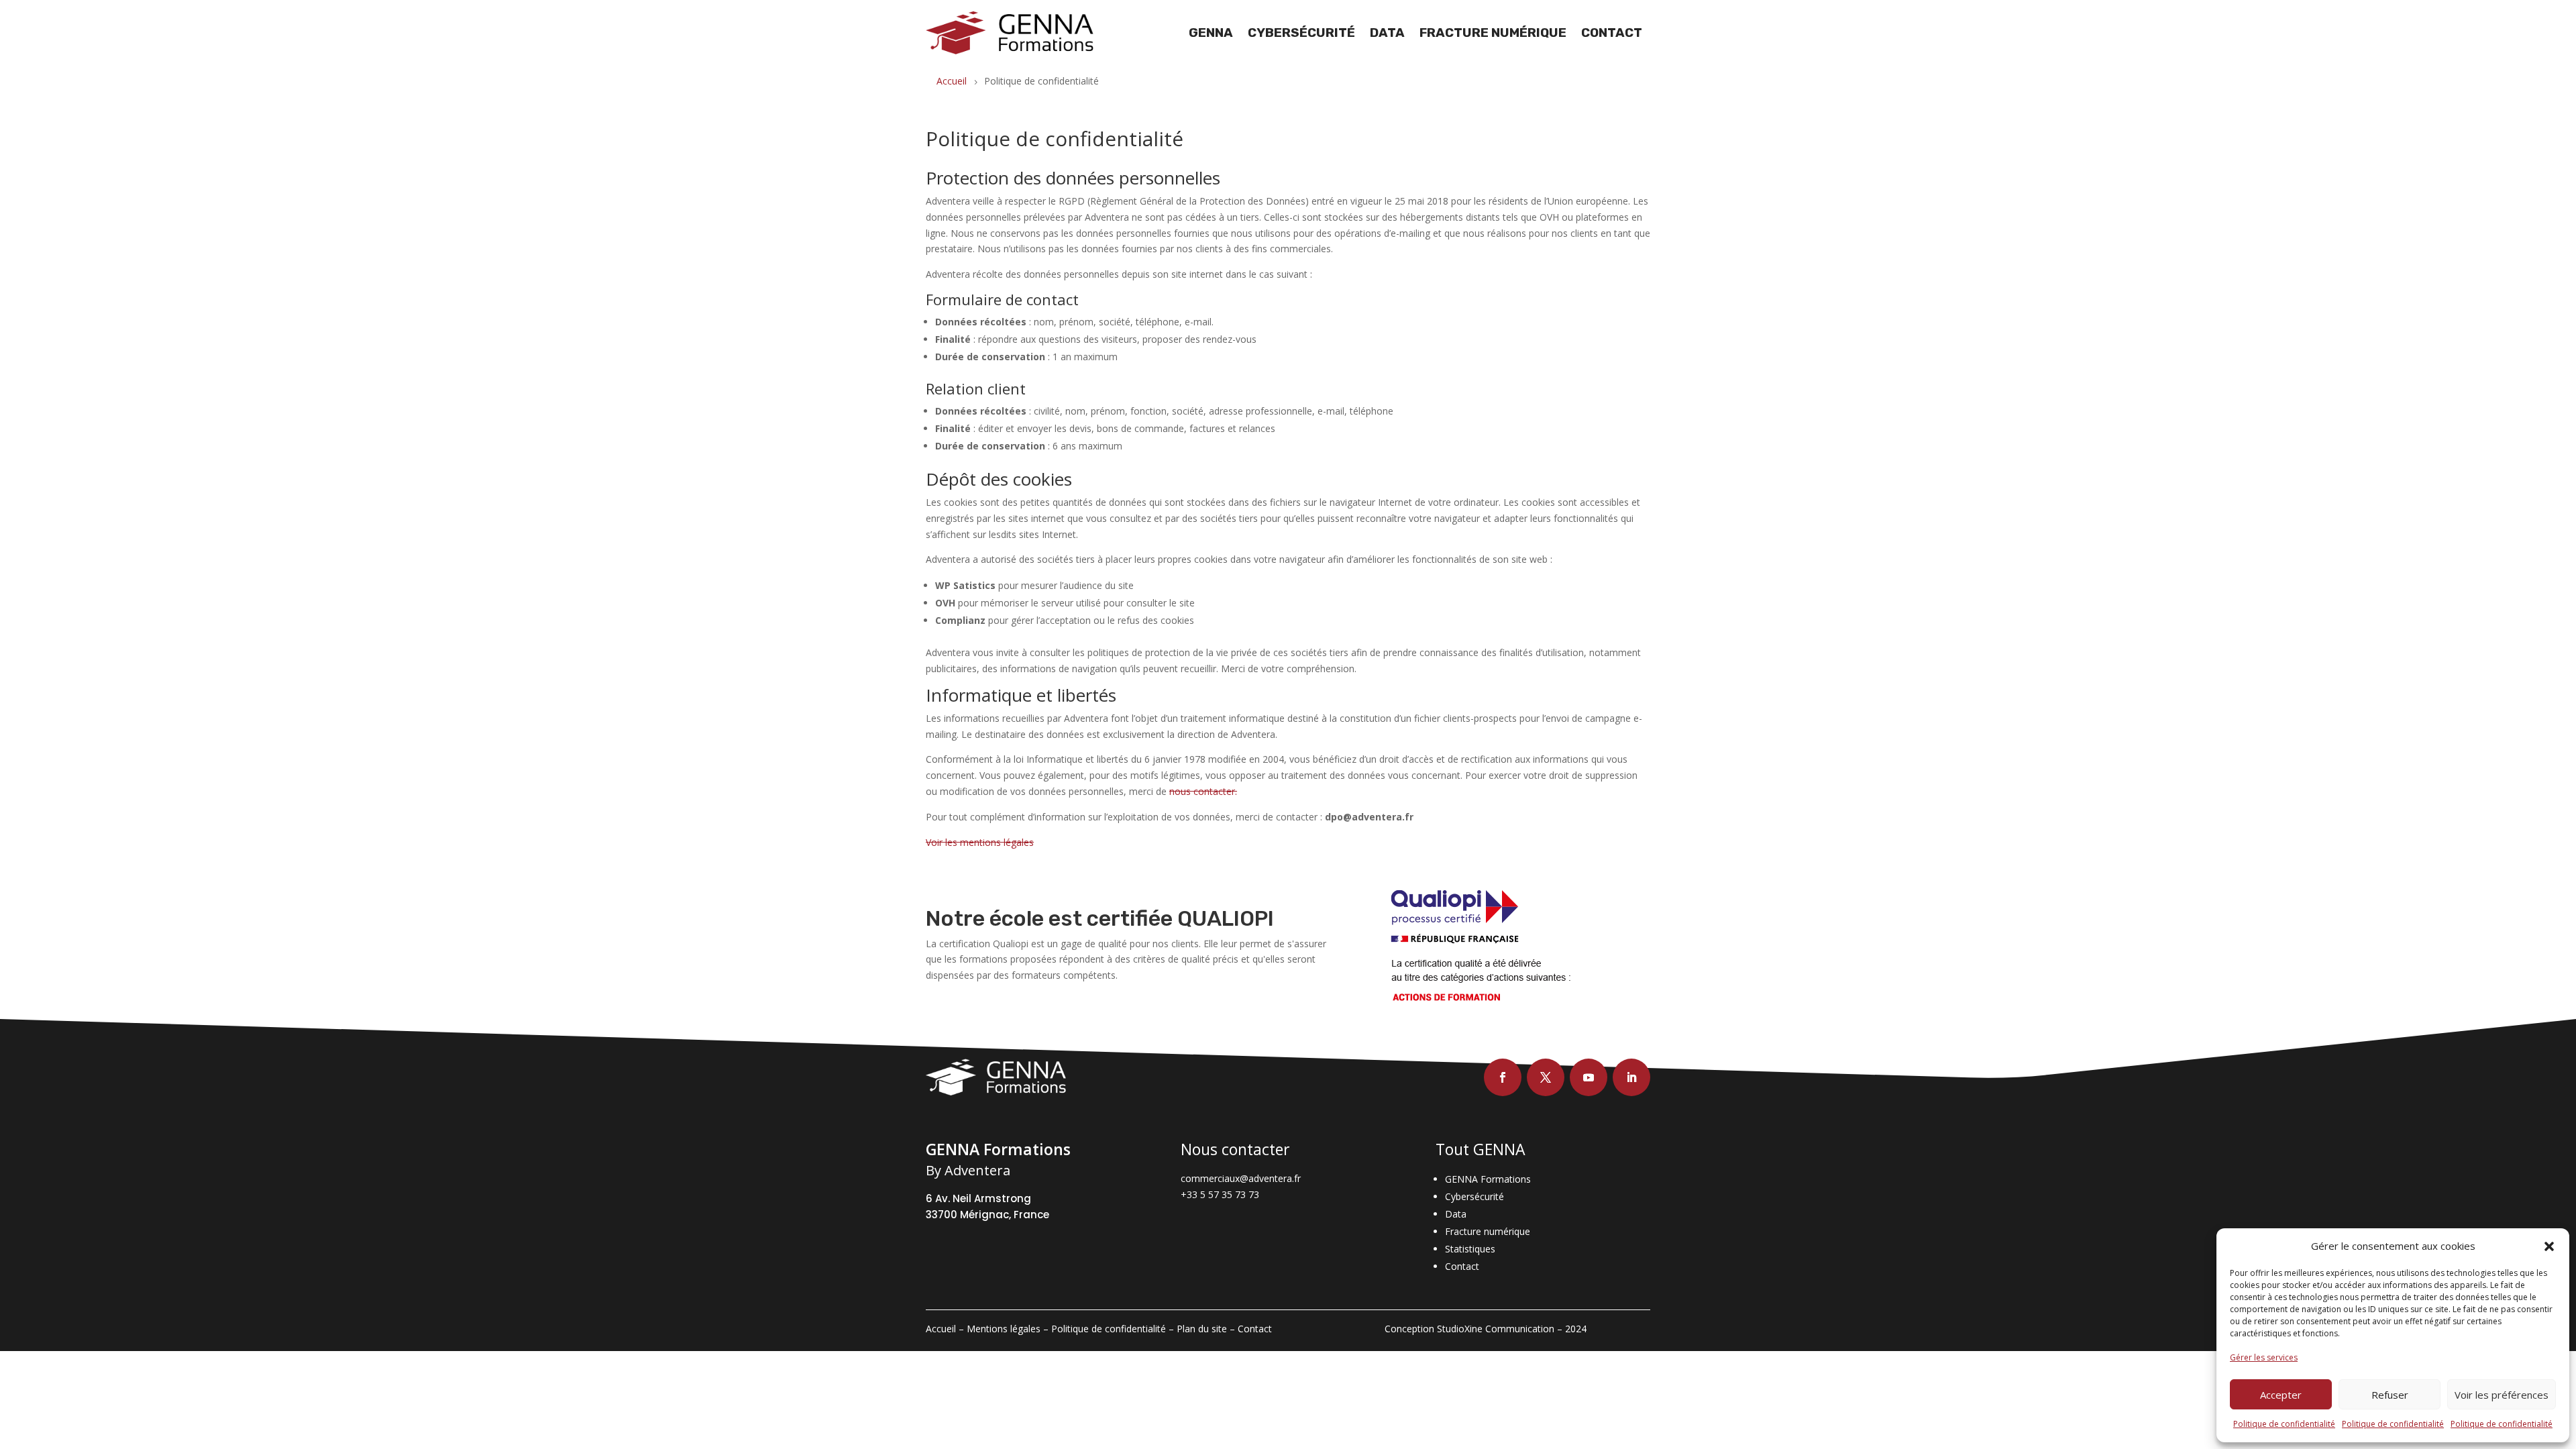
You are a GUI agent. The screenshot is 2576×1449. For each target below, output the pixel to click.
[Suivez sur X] (1546, 1077)
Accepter (2281, 1395)
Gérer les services (2264, 1357)
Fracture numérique (1493, 33)
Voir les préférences (2502, 1395)
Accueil (941, 1329)
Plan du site (1202, 1329)
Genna (1211, 33)
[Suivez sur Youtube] (1589, 1077)
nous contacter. (1203, 791)
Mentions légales (1004, 1329)
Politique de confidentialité (2284, 1424)
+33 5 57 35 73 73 (1220, 1194)
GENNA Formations (1488, 1179)
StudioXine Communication (1496, 1329)
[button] (2549, 1246)
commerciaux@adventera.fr (1241, 1178)
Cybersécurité (1301, 33)
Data (1387, 33)
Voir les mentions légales (980, 842)
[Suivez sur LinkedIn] (1631, 1077)
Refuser (2390, 1395)
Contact (1612, 33)
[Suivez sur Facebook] (1503, 1077)
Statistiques (1470, 1249)
